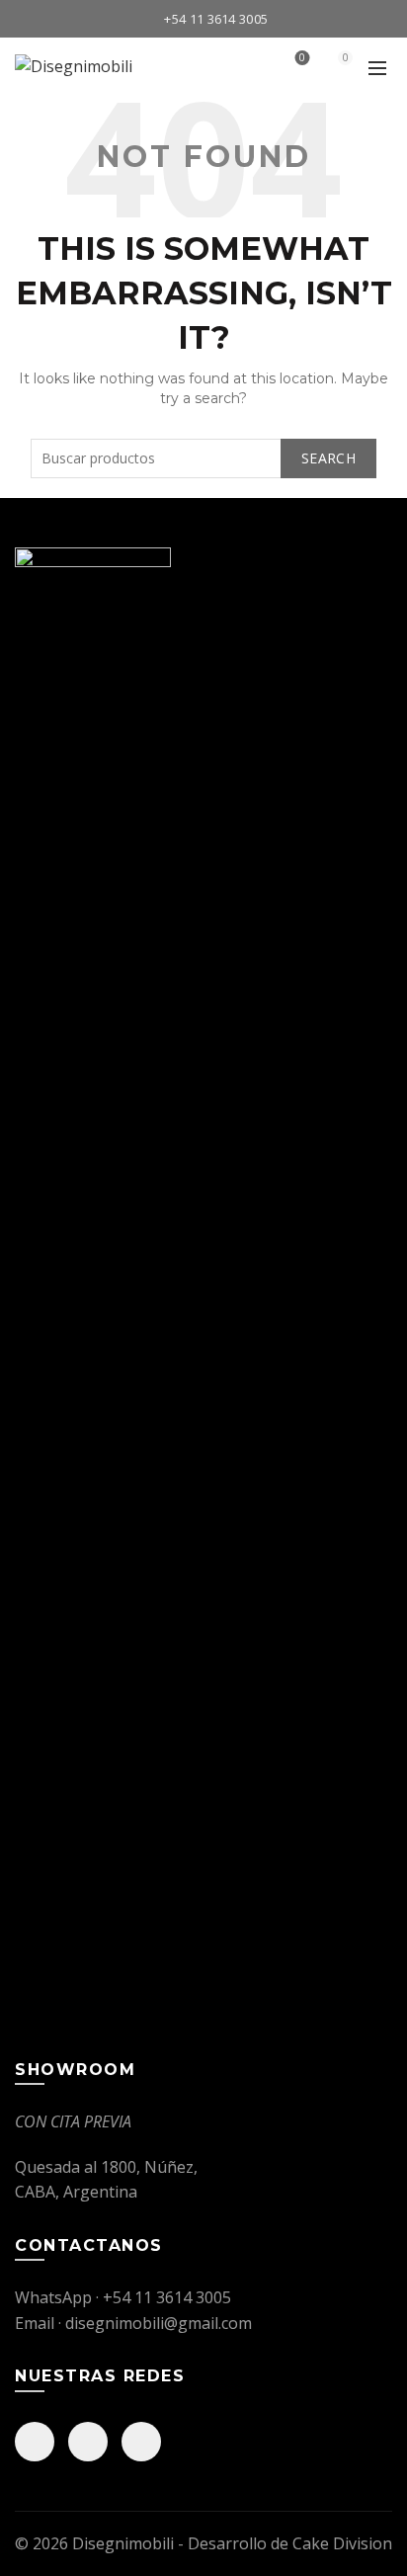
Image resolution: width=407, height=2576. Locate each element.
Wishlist (302, 58)
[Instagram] (88, 2442)
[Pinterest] (141, 2442)
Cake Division (342, 2543)
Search (328, 458)
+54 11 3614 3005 (216, 19)
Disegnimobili (123, 2543)
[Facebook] (35, 2442)
